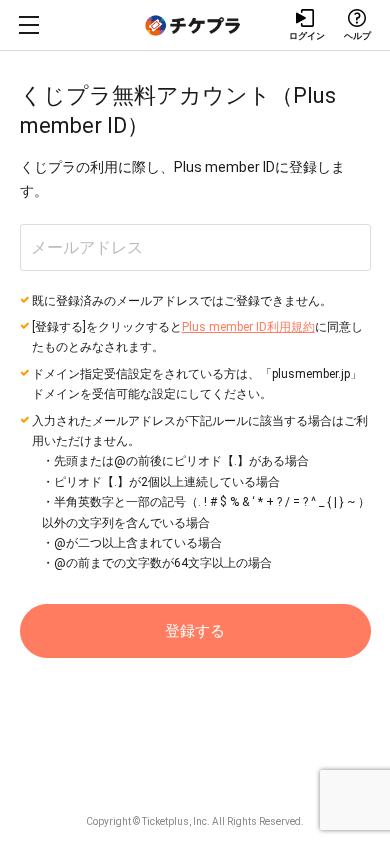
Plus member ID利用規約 (248, 327)
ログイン (307, 36)
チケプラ (195, 25)
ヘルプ (357, 36)
